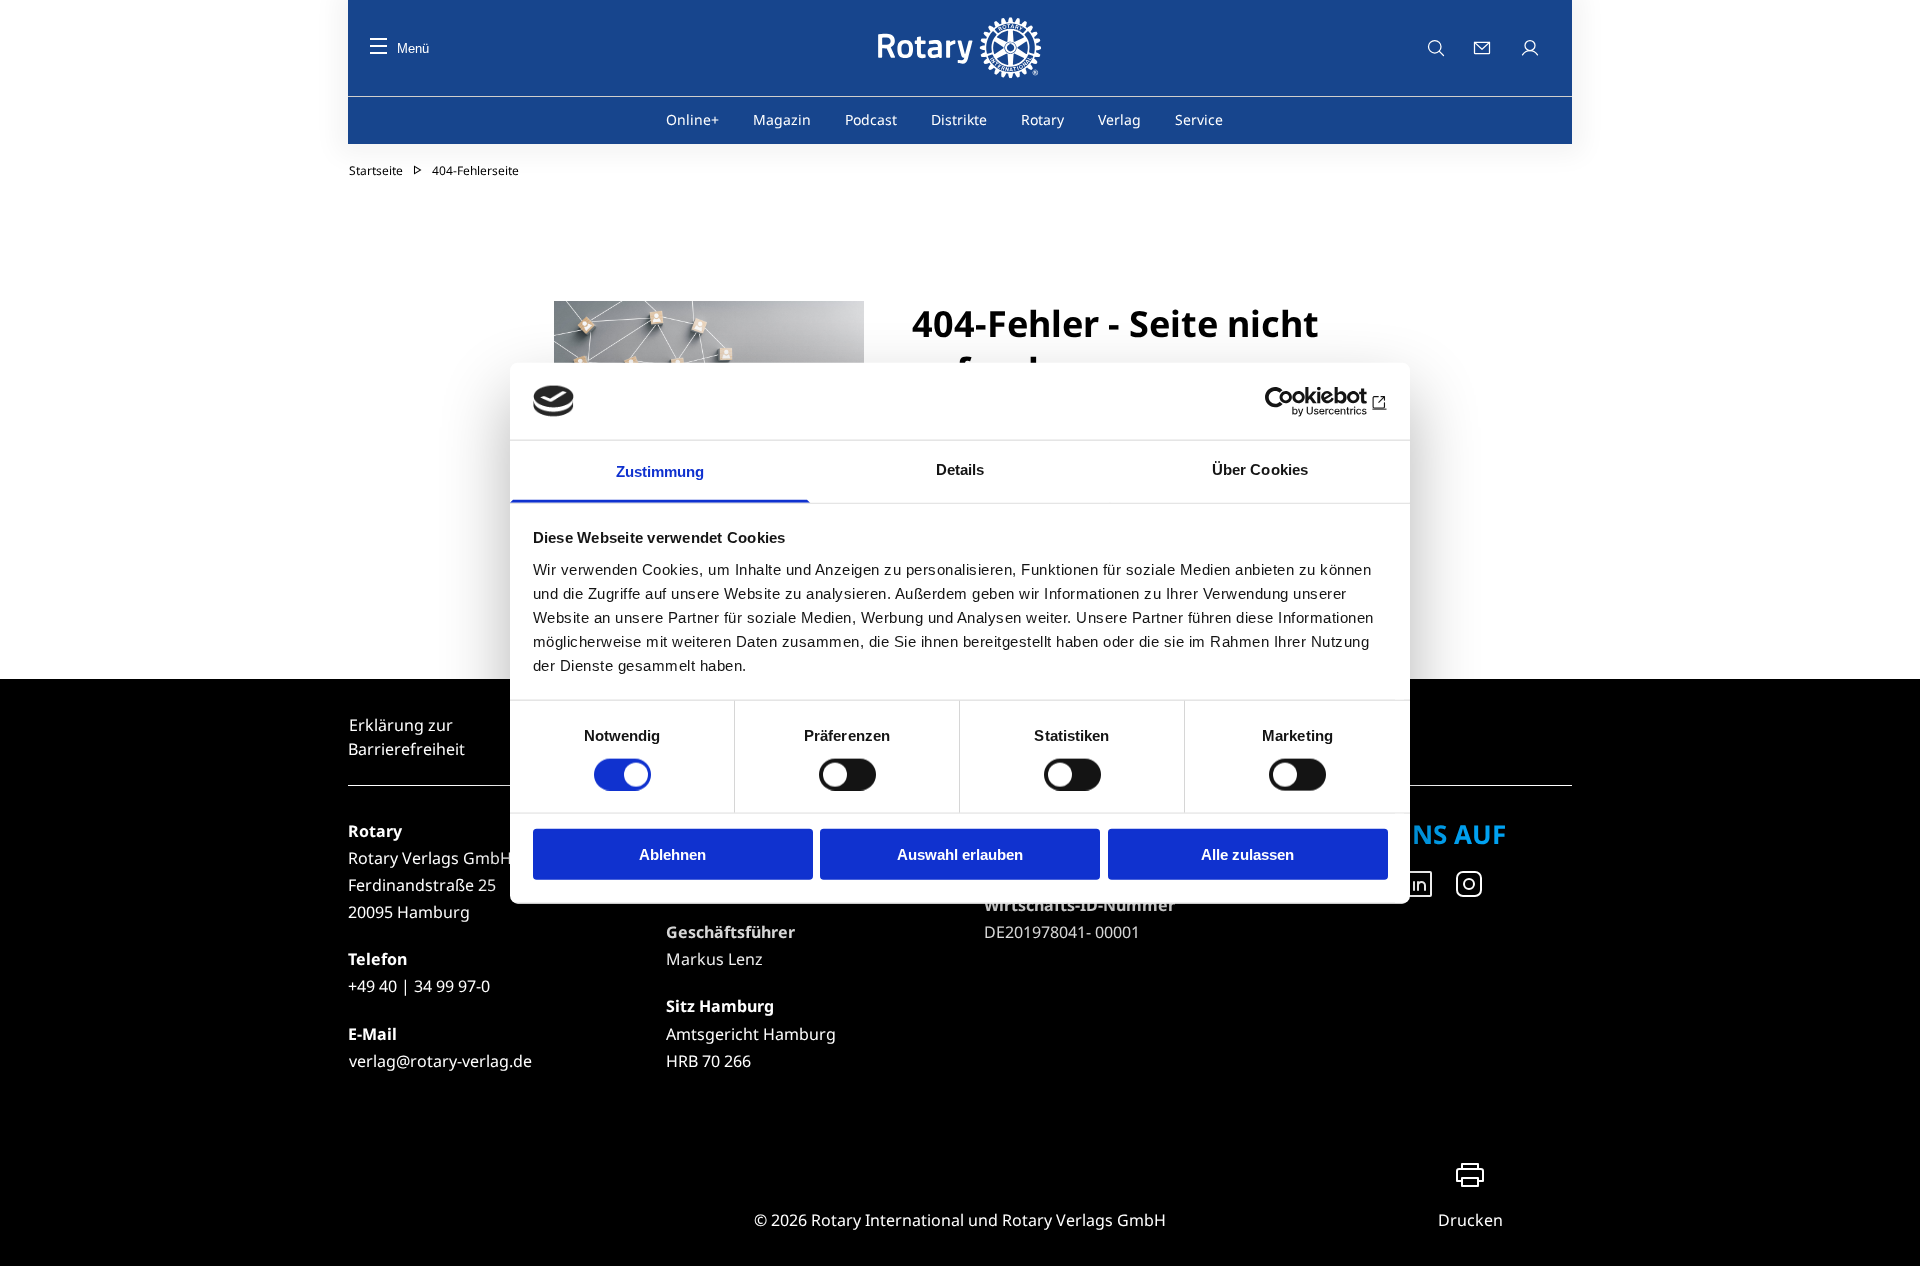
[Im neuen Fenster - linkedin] (1419, 884)
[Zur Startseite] (959, 48)
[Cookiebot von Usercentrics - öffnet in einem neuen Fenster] (1300, 401)
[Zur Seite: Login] (1532, 48)
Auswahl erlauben (960, 854)
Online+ (692, 119)
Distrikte (959, 119)
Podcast (871, 119)
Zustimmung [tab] (660, 471)
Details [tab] (960, 469)
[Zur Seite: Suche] (1436, 48)
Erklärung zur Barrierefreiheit (406, 737)
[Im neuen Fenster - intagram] (1469, 884)
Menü (413, 48)
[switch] (847, 774)
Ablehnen (672, 854)
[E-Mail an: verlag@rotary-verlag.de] (1484, 48)
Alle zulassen (1247, 854)
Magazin (782, 119)
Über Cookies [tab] (1260, 469)
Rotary (1042, 119)
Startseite (376, 170)
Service (1199, 119)
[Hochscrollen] (1885, 1231)
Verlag (1119, 119)
